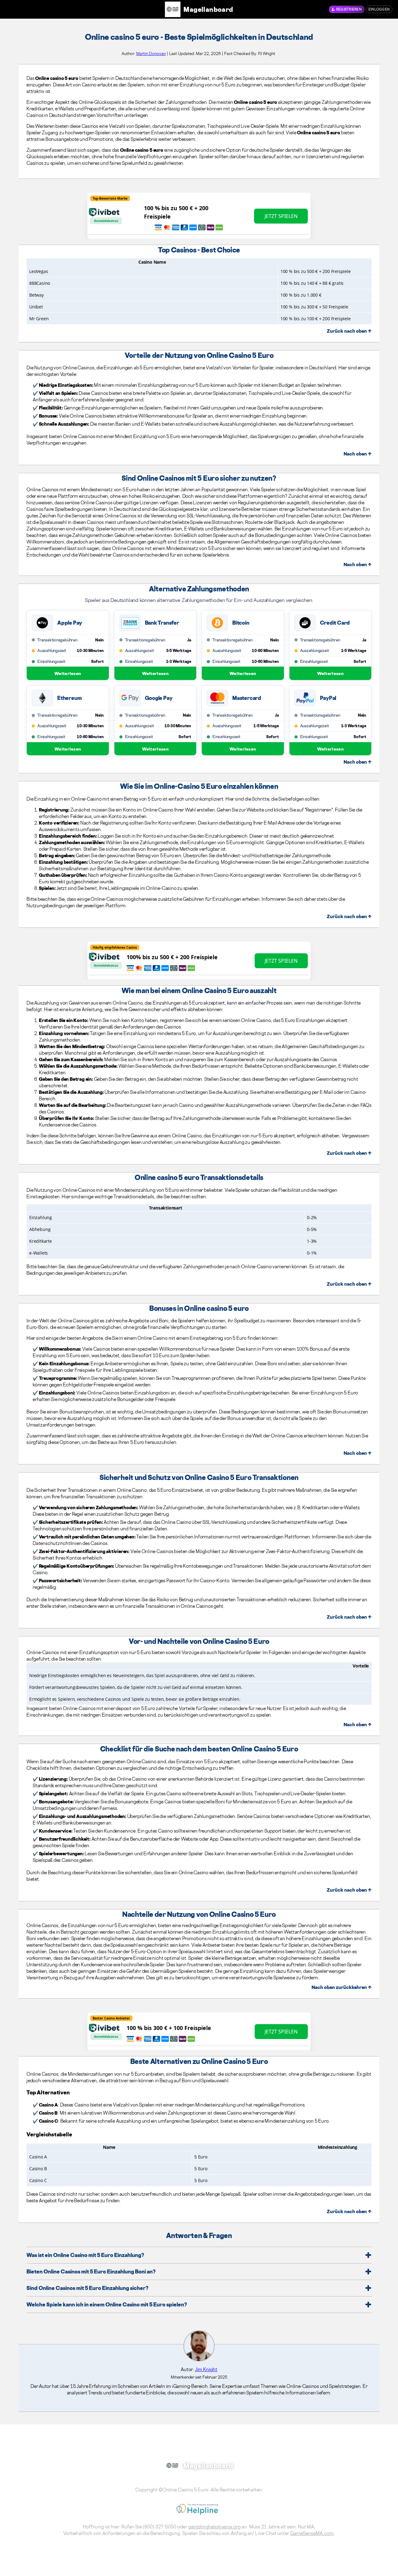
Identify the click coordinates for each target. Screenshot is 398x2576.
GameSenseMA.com (312, 2533)
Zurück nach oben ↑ (349, 331)
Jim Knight (206, 2369)
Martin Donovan (151, 53)
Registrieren (349, 9)
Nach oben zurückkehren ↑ (342, 1987)
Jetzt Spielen (281, 216)
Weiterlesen (68, 673)
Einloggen (379, 9)
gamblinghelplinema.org (214, 2527)
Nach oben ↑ (358, 454)
